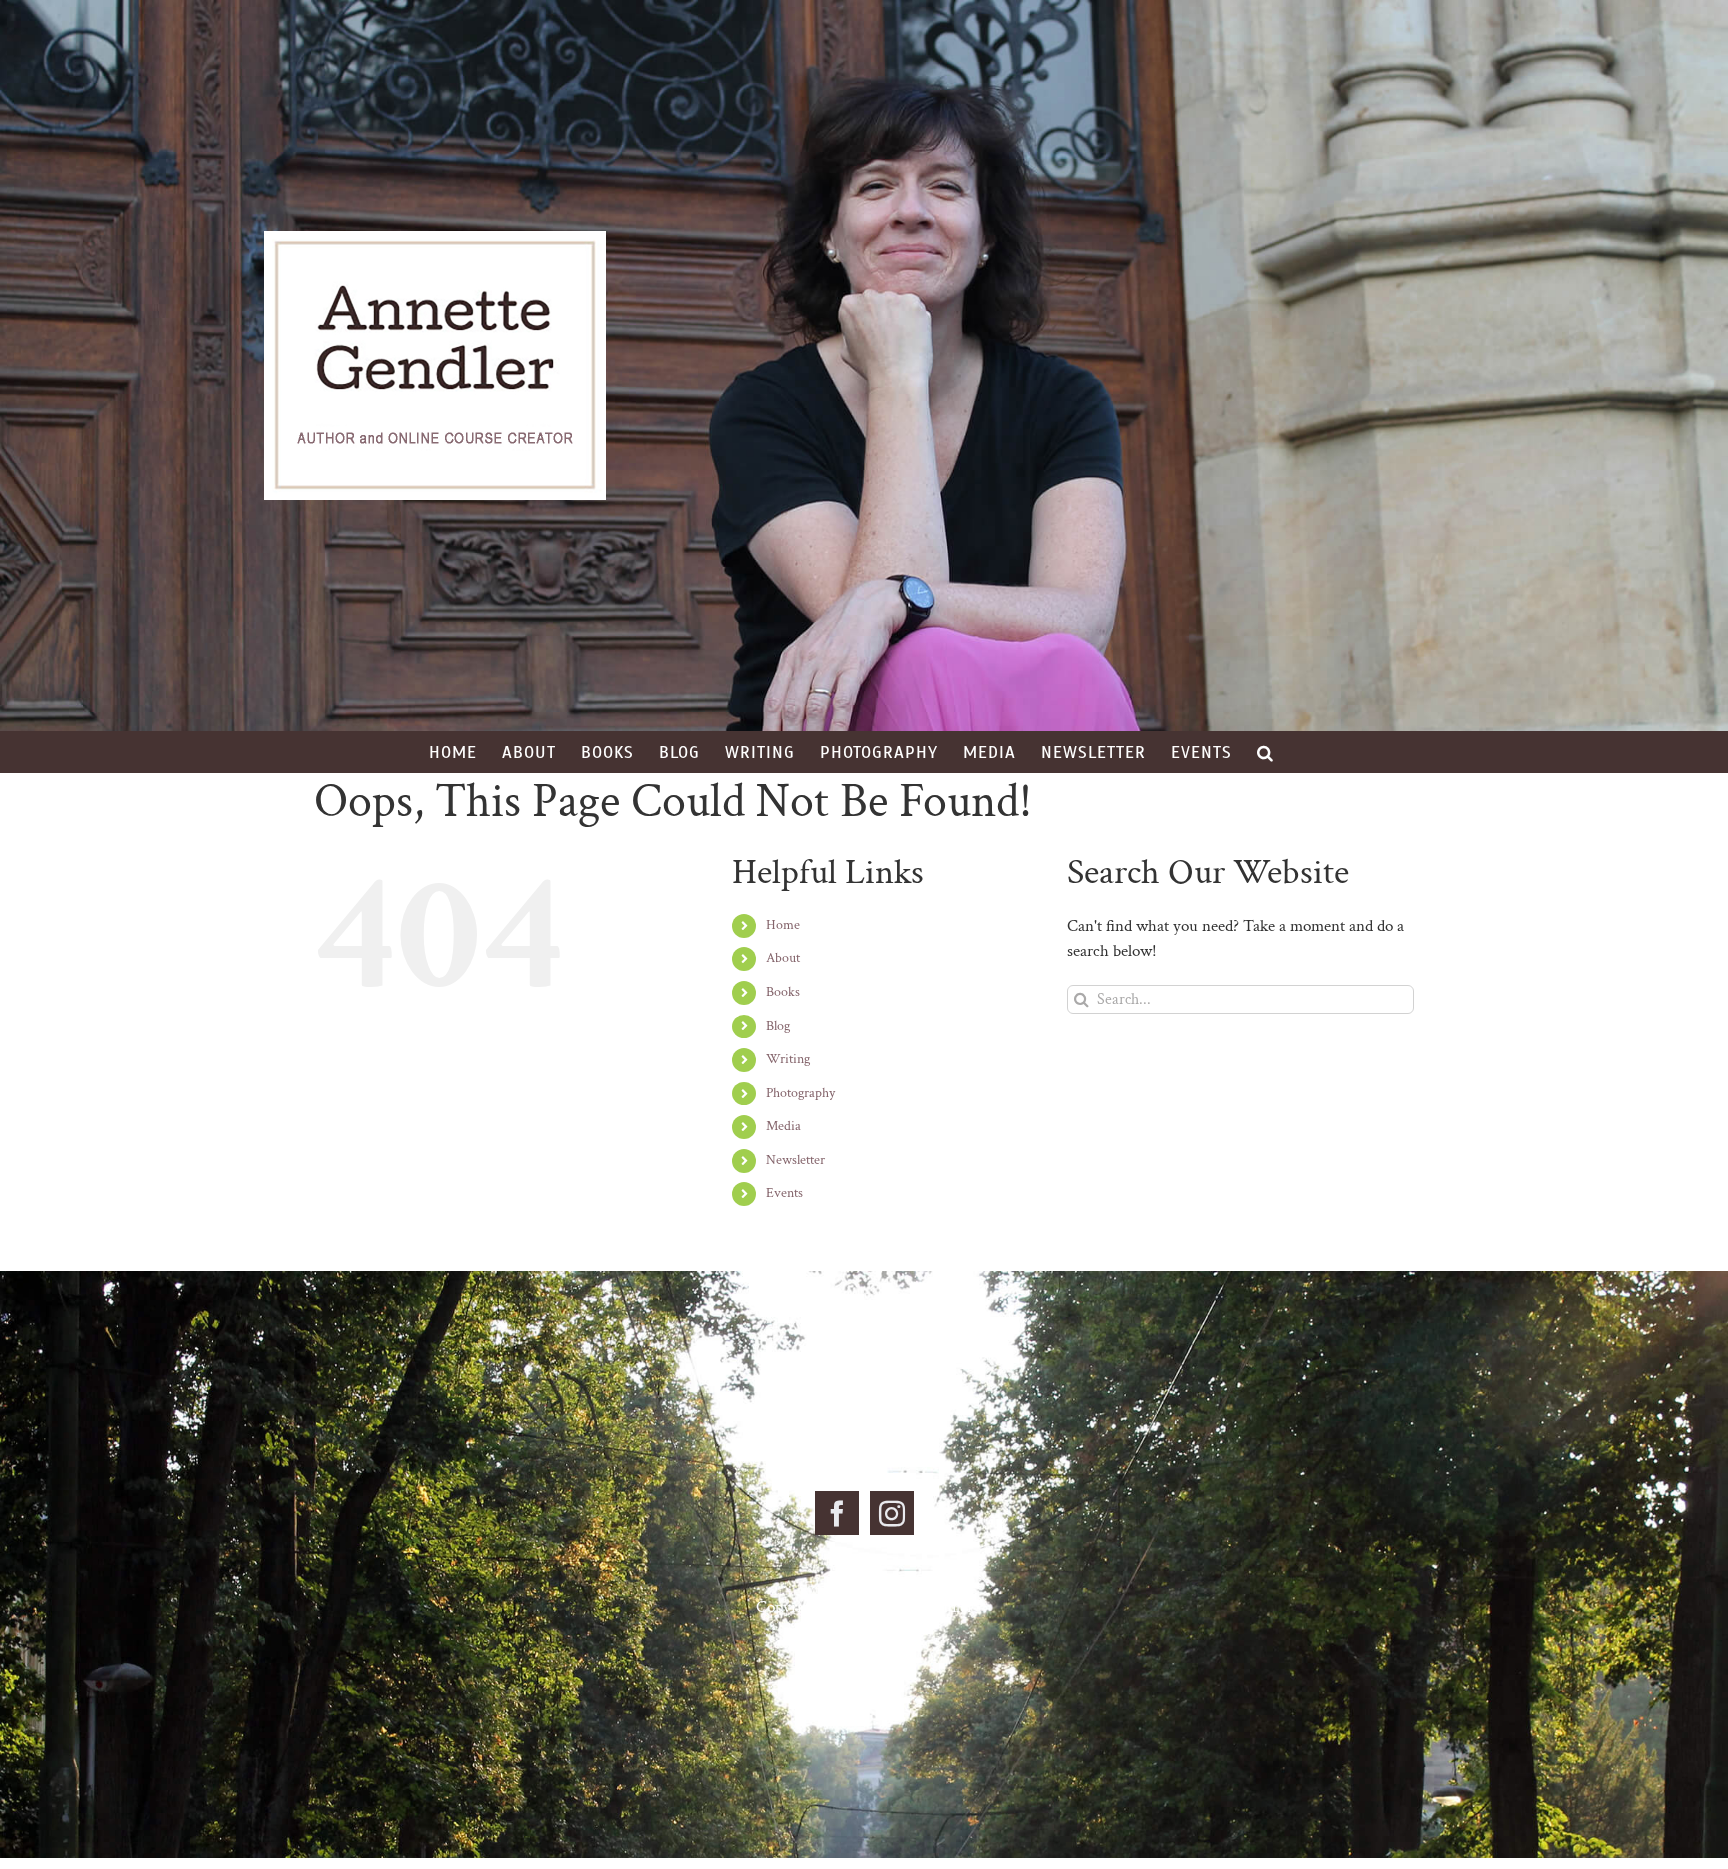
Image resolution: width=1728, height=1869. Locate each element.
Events (784, 1193)
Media (783, 1126)
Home (783, 925)
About (783, 958)
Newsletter (795, 1160)
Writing (788, 1059)
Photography (800, 1093)
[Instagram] (892, 1513)
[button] (1265, 752)
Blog (778, 1026)
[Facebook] (837, 1513)
